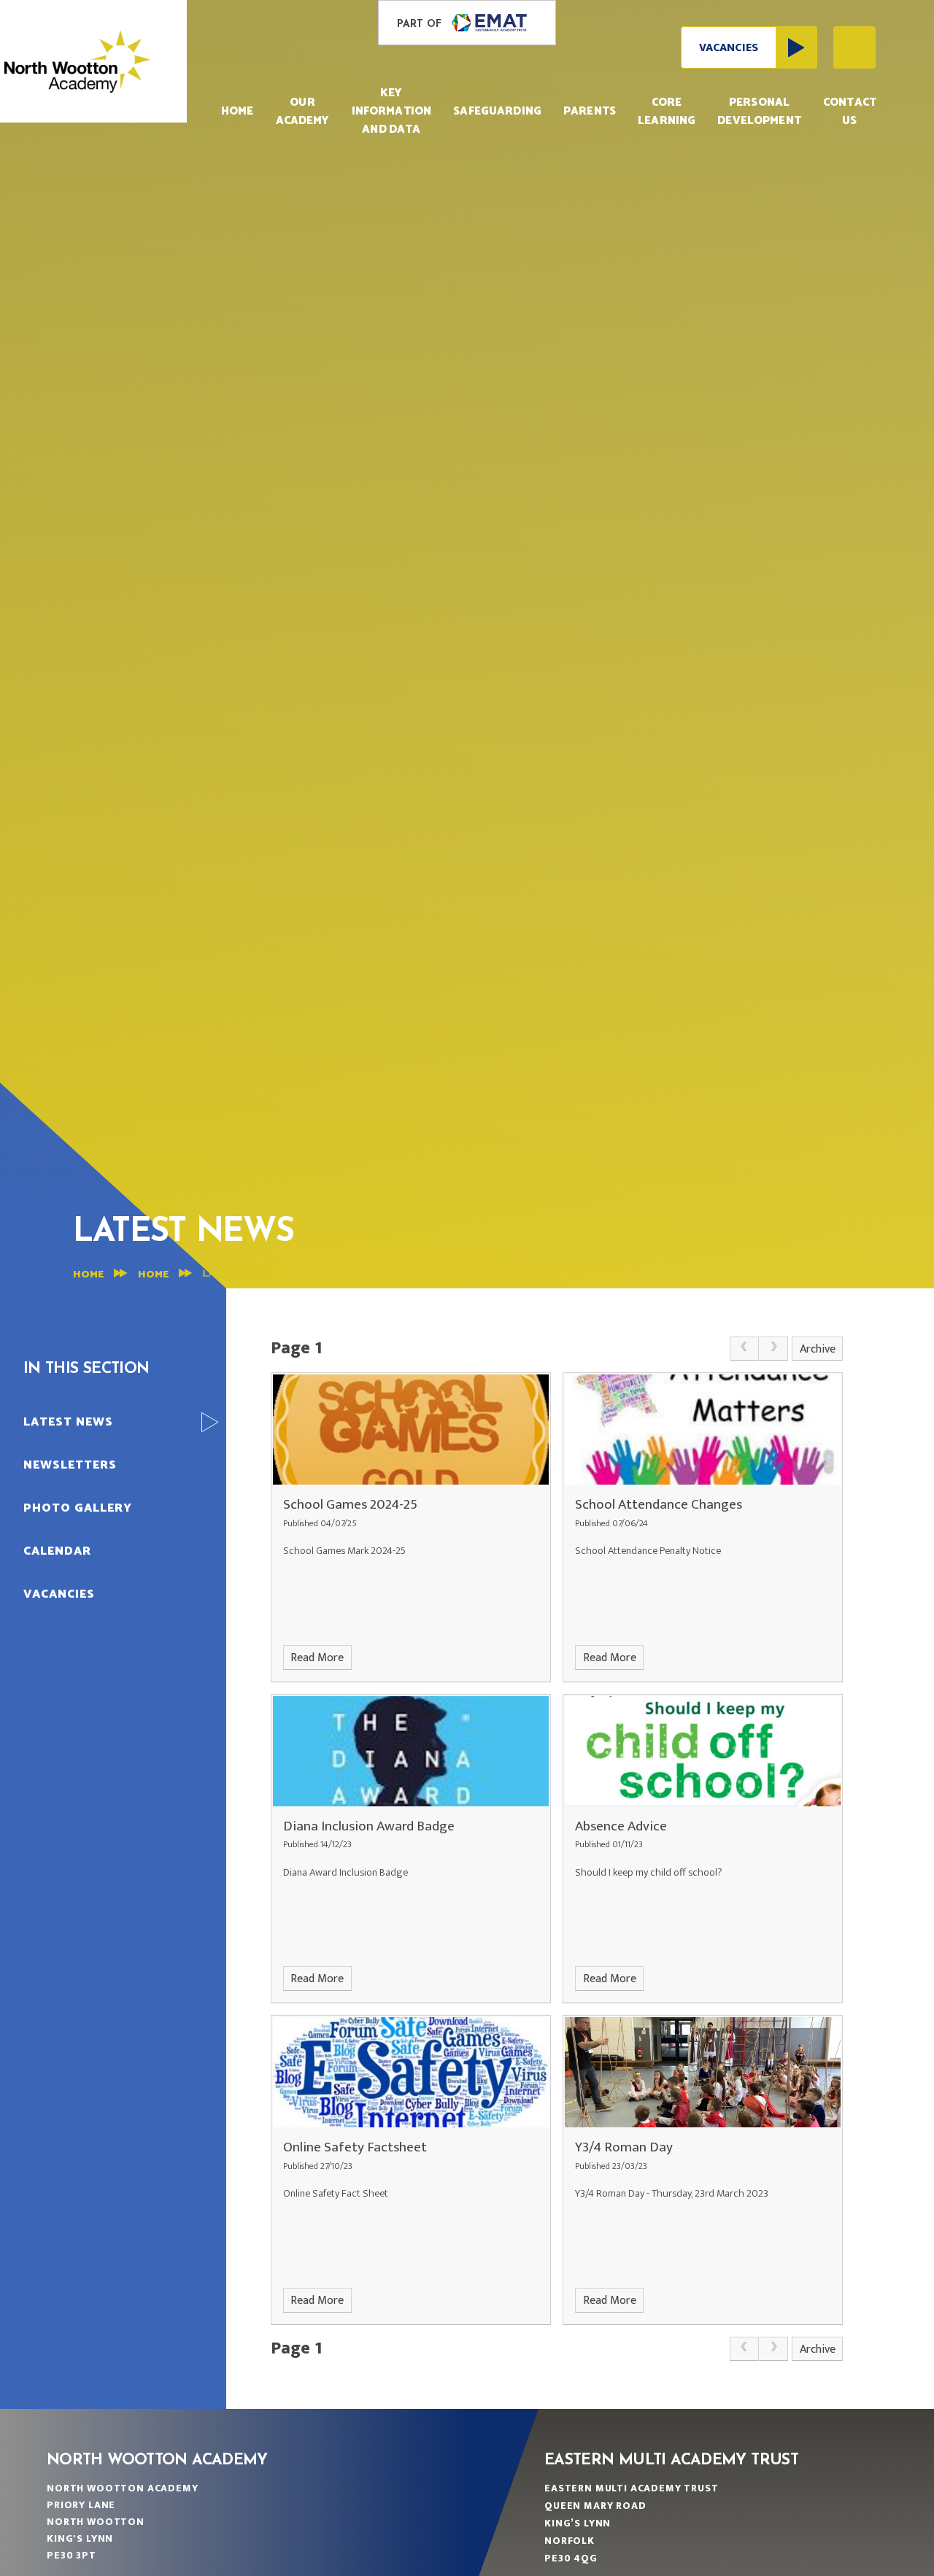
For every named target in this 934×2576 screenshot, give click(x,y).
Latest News (239, 1274)
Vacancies (729, 48)
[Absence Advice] (703, 1751)
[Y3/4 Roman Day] (703, 2072)
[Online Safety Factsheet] (411, 2072)
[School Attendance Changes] (703, 1430)
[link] (744, 1349)
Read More (317, 1658)
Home (88, 1275)
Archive (818, 1349)
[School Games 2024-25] (411, 1430)
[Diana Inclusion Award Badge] (411, 1751)
